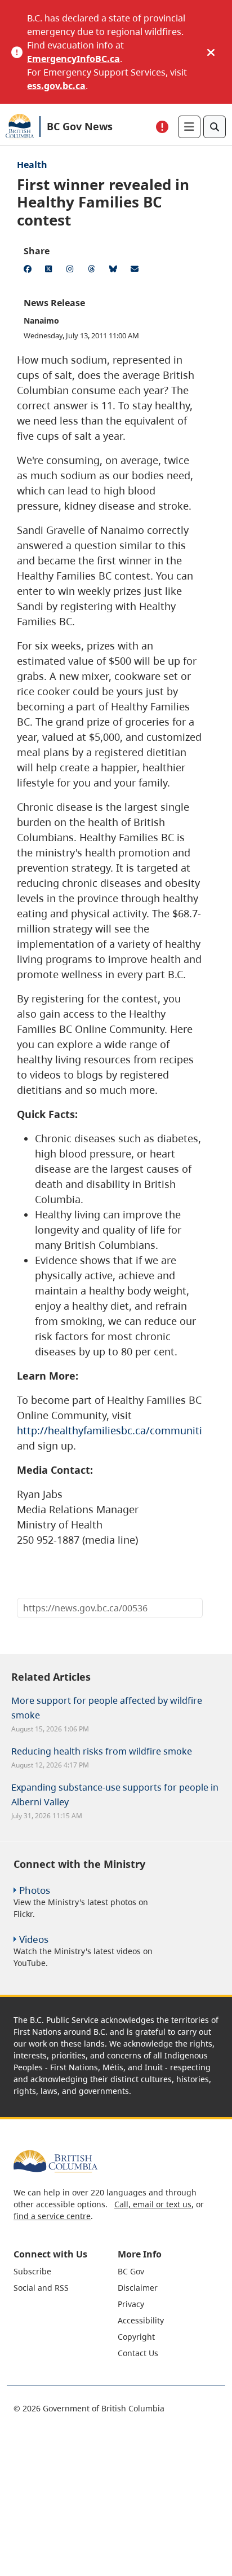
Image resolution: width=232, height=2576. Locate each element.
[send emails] (136, 271)
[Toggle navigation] (189, 127)
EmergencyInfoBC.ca (73, 59)
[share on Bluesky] (115, 271)
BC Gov (131, 2271)
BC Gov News (80, 126)
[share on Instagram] (72, 271)
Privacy (131, 2304)
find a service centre (52, 2216)
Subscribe (32, 2271)
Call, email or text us (153, 2204)
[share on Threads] (93, 271)
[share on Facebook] (29, 271)
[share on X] (51, 271)
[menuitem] (64, 2271)
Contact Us (138, 2353)
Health (32, 165)
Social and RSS (41, 2288)
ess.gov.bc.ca (56, 86)
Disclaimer (138, 2288)
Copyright (136, 2337)
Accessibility (141, 2320)
